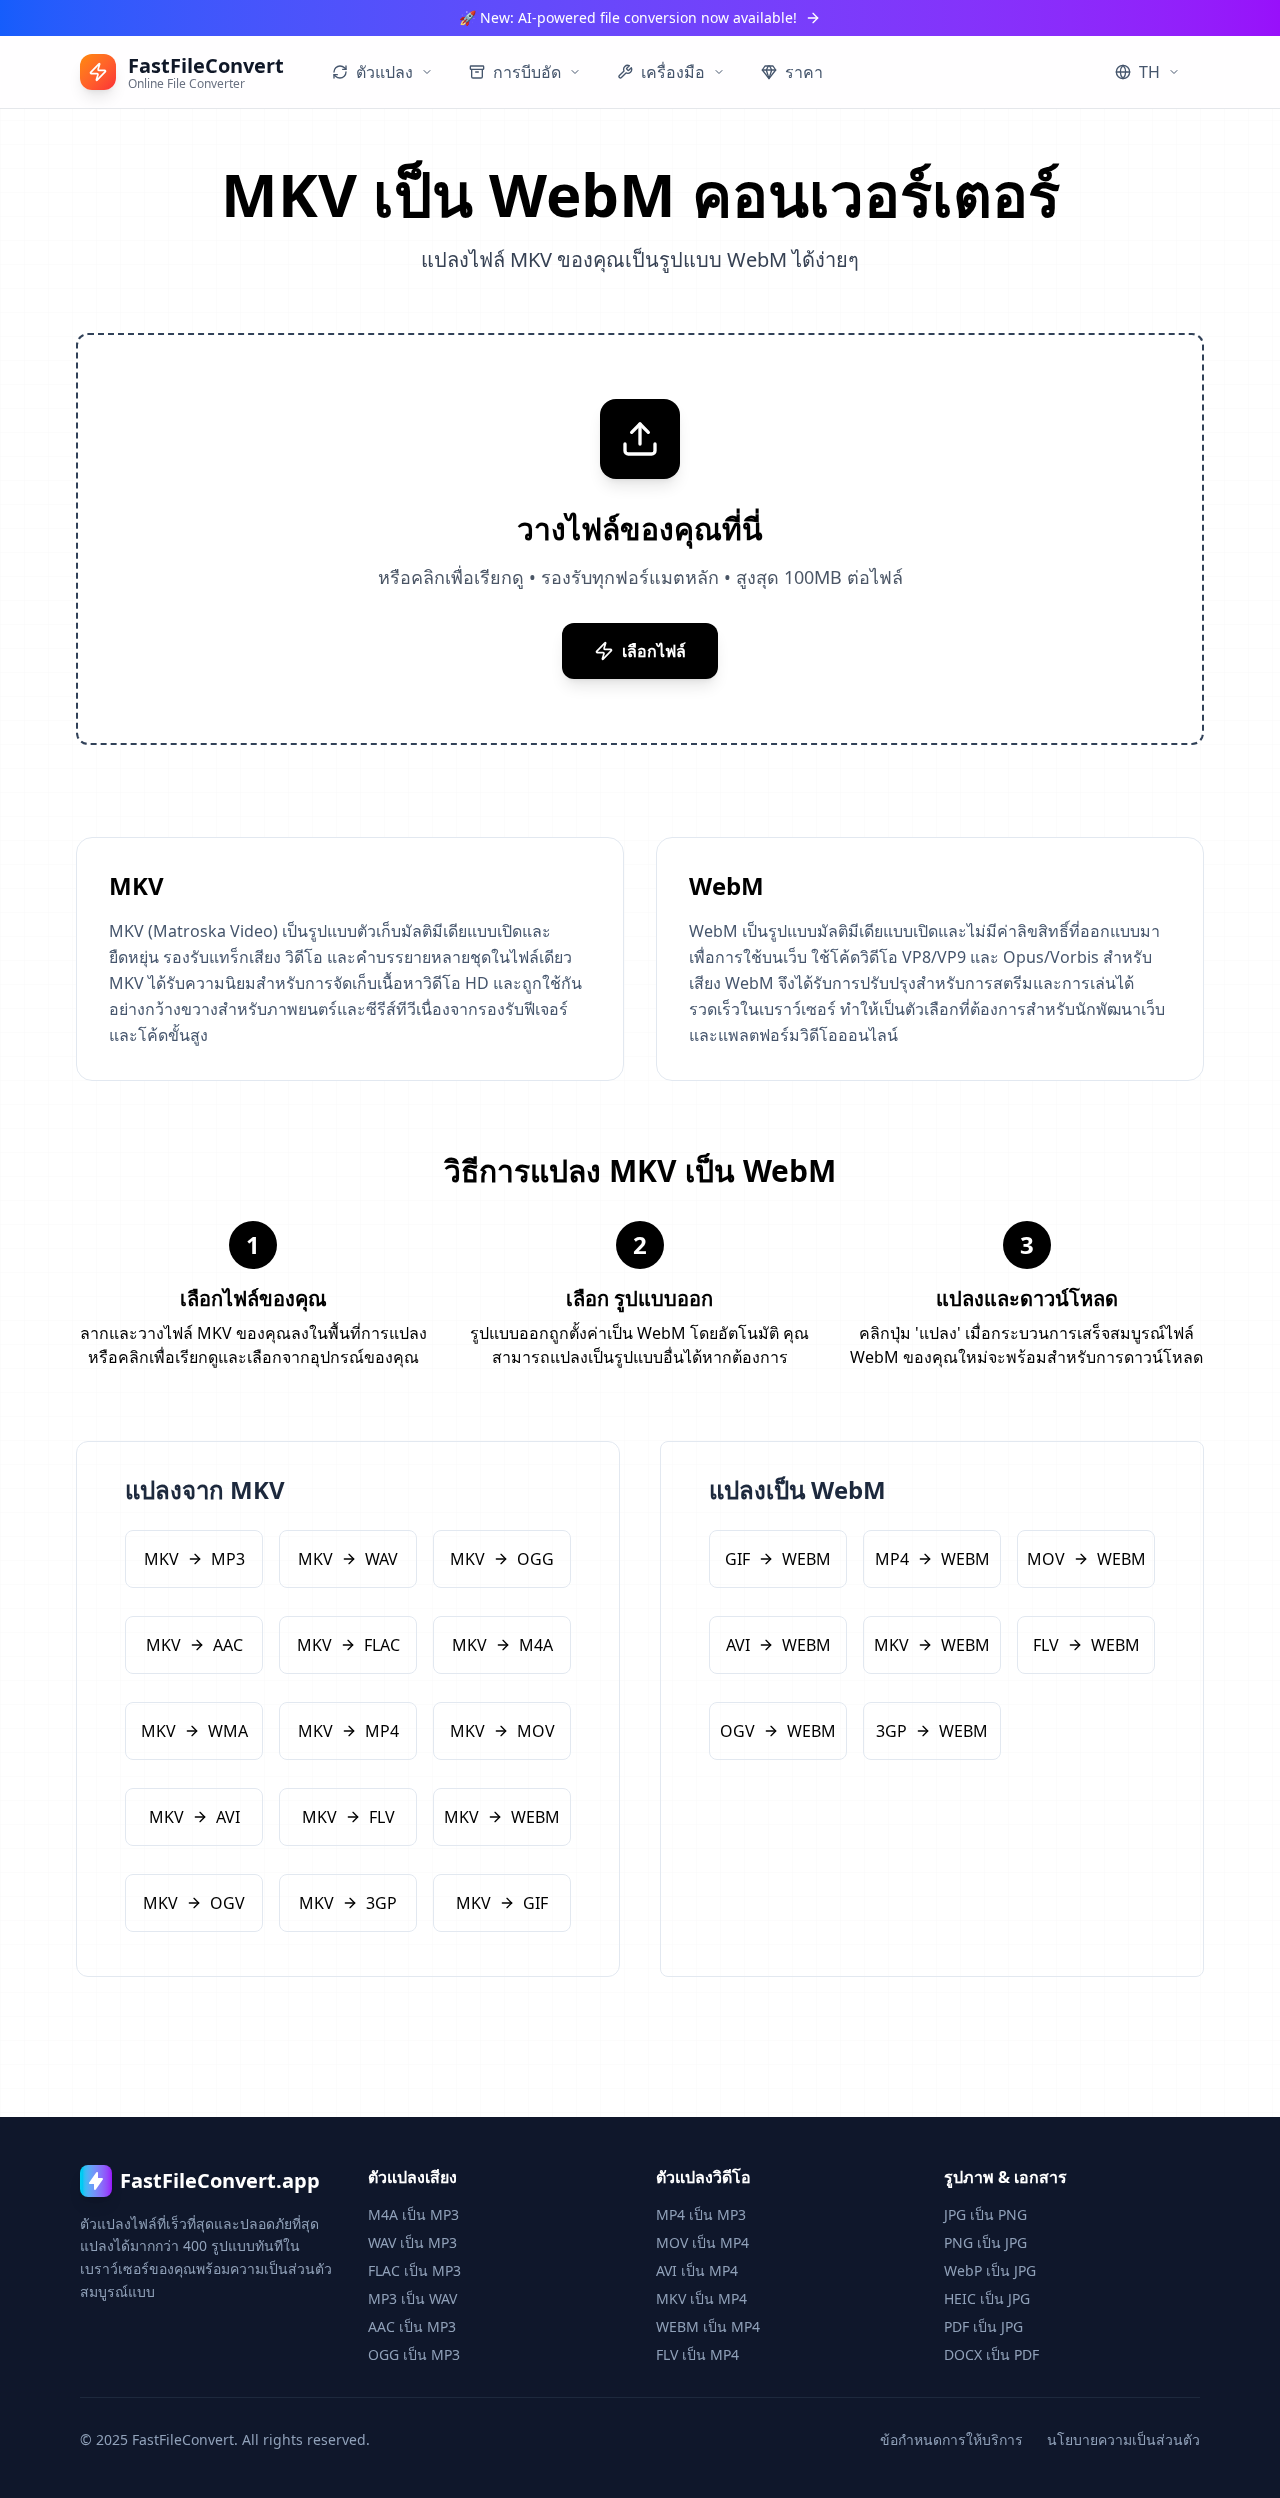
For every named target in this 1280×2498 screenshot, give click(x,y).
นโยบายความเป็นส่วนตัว (1123, 2439)
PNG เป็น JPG (985, 2242)
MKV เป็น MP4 (701, 2298)
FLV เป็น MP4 (697, 2354)
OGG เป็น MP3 (414, 2354)
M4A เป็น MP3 (413, 2214)
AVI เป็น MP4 (697, 2270)
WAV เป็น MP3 (412, 2242)
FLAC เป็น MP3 (414, 2270)
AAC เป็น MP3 (412, 2326)
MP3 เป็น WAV (412, 2298)
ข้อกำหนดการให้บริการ (951, 2439)
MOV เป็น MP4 (702, 2242)
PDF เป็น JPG (983, 2326)
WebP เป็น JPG (990, 2270)
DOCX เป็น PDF (991, 2354)
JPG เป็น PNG (985, 2214)
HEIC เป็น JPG (987, 2298)
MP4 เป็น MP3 (701, 2214)
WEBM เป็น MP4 (708, 2326)
